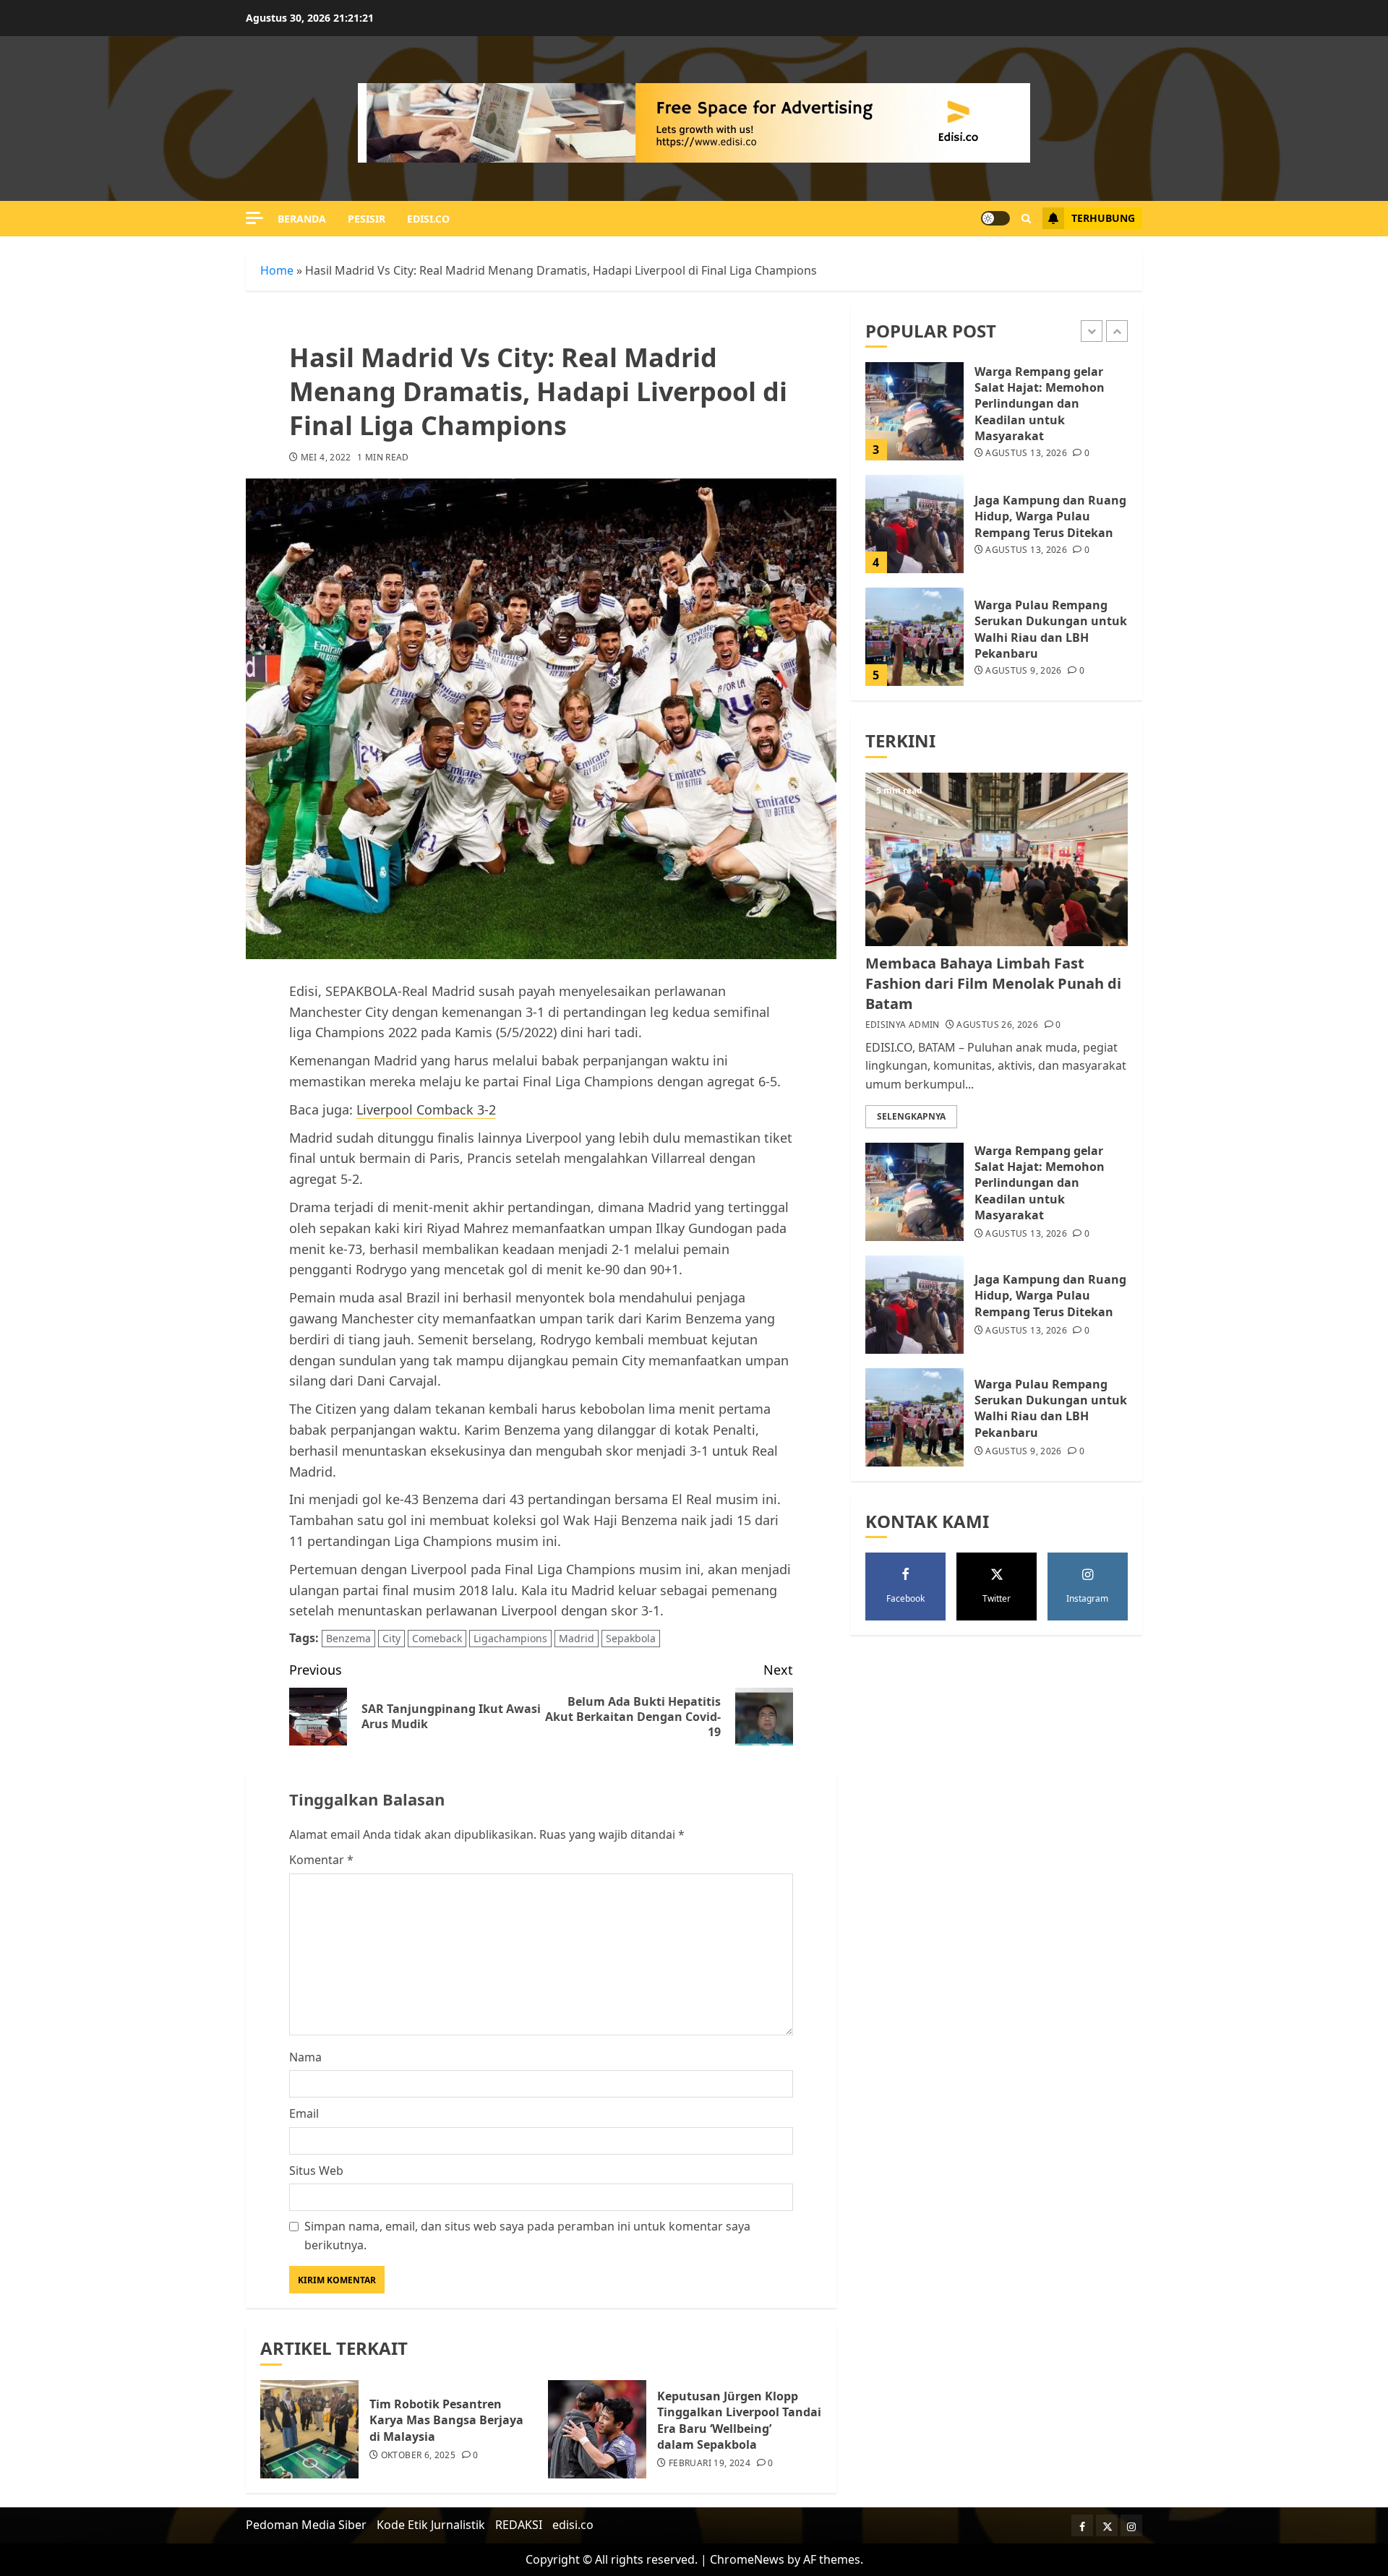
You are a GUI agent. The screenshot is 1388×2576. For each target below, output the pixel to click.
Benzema (348, 1638)
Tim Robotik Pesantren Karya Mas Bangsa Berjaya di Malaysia (446, 2420)
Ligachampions (510, 1638)
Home (277, 270)
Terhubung (1103, 218)
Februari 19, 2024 (710, 2463)
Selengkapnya (911, 1116)
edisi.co (428, 219)
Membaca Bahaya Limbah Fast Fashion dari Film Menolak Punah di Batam (993, 983)
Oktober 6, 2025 (418, 2455)
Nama (305, 2057)
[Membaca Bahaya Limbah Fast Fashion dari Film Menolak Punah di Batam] (997, 859)
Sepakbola (631, 1638)
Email (304, 2113)
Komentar (321, 1860)
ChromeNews (747, 2559)
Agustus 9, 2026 (1023, 671)
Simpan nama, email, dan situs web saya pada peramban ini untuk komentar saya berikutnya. (527, 2236)
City (391, 1638)
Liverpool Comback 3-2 (426, 1109)
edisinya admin (903, 1025)
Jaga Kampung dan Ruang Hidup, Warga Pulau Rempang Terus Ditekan (1050, 516)
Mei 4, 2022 (326, 458)
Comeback (437, 1638)
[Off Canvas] (254, 218)
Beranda (302, 219)
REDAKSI (519, 2525)
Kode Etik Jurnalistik (431, 2525)
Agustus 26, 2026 (997, 1025)
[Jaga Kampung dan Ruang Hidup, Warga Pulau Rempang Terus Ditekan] (914, 524)
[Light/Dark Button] (995, 218)
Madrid (577, 1638)
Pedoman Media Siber (306, 2525)
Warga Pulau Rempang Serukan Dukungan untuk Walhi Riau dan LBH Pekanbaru (1051, 629)
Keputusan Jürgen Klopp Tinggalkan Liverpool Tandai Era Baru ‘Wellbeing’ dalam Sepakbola (739, 2420)
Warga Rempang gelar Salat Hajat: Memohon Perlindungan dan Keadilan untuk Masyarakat (1040, 404)
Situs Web (316, 2171)
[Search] (1026, 219)
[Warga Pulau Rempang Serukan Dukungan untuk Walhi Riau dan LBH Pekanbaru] (914, 637)
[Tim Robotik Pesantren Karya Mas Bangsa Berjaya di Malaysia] (309, 2429)
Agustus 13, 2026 (1026, 454)
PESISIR (367, 219)
